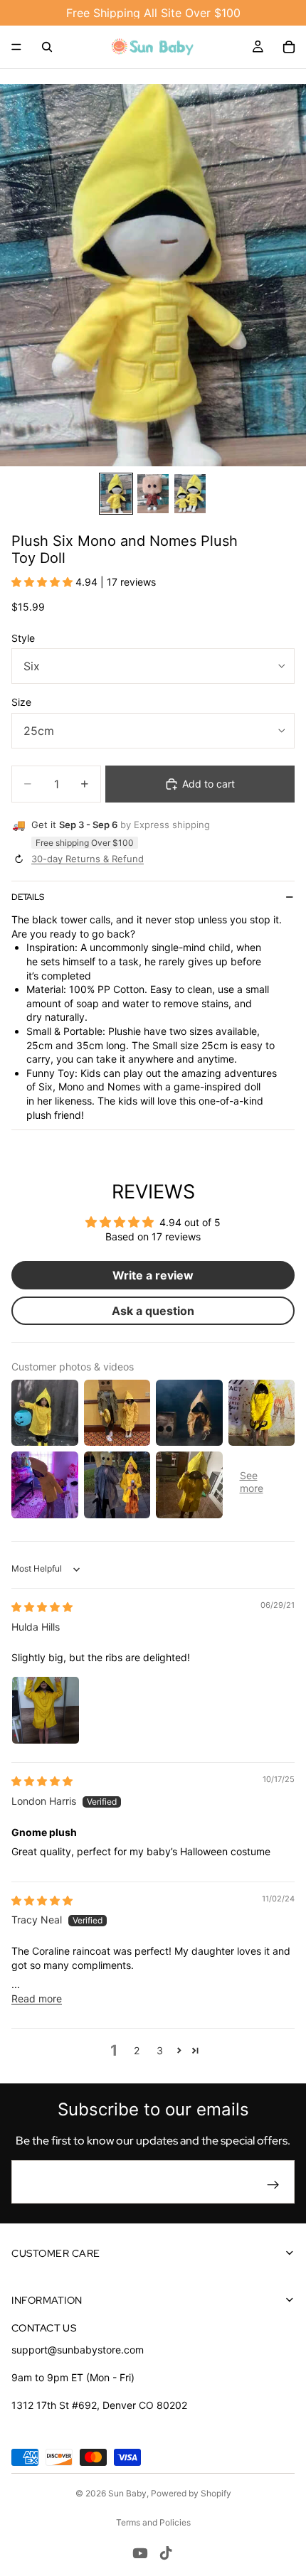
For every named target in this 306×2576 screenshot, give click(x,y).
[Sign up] (273, 2185)
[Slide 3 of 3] (190, 494)
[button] (43, 582)
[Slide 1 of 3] (116, 494)
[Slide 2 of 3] (153, 494)
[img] (42, 1607)
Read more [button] (37, 1998)
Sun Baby (127, 2493)
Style (23, 638)
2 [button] (137, 2050)
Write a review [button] (153, 1275)
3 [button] (160, 2050)
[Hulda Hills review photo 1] (46, 1710)
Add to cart (209, 784)
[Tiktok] (166, 2553)
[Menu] (16, 47)
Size (21, 702)
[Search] (47, 47)
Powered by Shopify (191, 2493)
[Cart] (289, 47)
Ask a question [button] (153, 1311)
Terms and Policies (153, 2522)
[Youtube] (140, 2553)
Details (28, 897)
